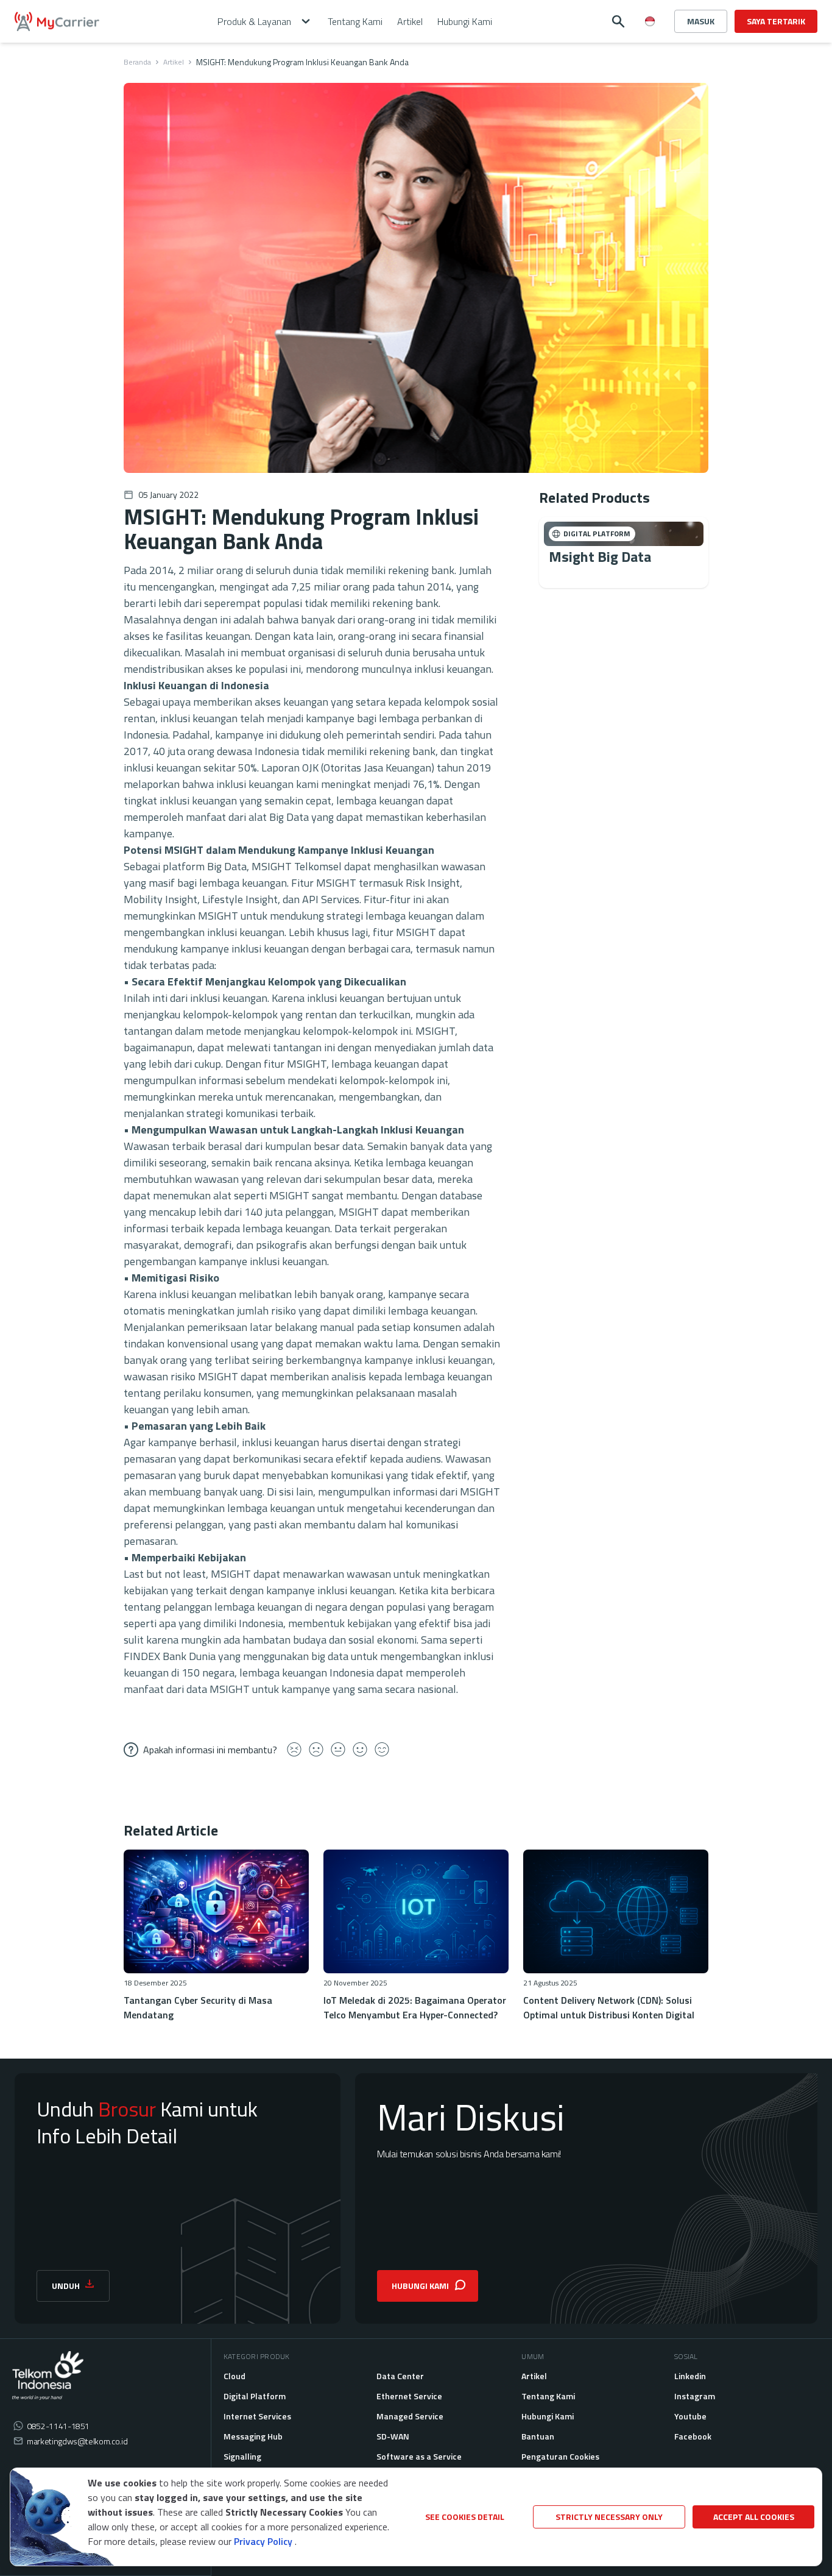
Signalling (242, 2456)
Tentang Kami (548, 2396)
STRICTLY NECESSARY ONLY (609, 2517)
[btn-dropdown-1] (650, 65)
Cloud (234, 2376)
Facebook (693, 2436)
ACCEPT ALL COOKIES (754, 2517)
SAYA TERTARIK (776, 21)
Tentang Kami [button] (355, 21)
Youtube (690, 2416)
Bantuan (538, 2436)
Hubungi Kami (548, 2416)
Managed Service (410, 2416)
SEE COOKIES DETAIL (465, 2517)
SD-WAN (393, 2436)
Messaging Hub (253, 2436)
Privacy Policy (263, 2541)
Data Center (400, 2376)
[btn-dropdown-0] (650, 45)
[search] (618, 21)
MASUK (701, 21)
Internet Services (257, 2416)
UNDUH (66, 2286)
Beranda (137, 62)
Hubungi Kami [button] (465, 21)
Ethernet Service (409, 2396)
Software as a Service (419, 2456)
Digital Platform (255, 2396)
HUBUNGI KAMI (420, 2286)
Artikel (174, 62)
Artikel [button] (410, 21)
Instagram (695, 2396)
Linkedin (690, 2376)
